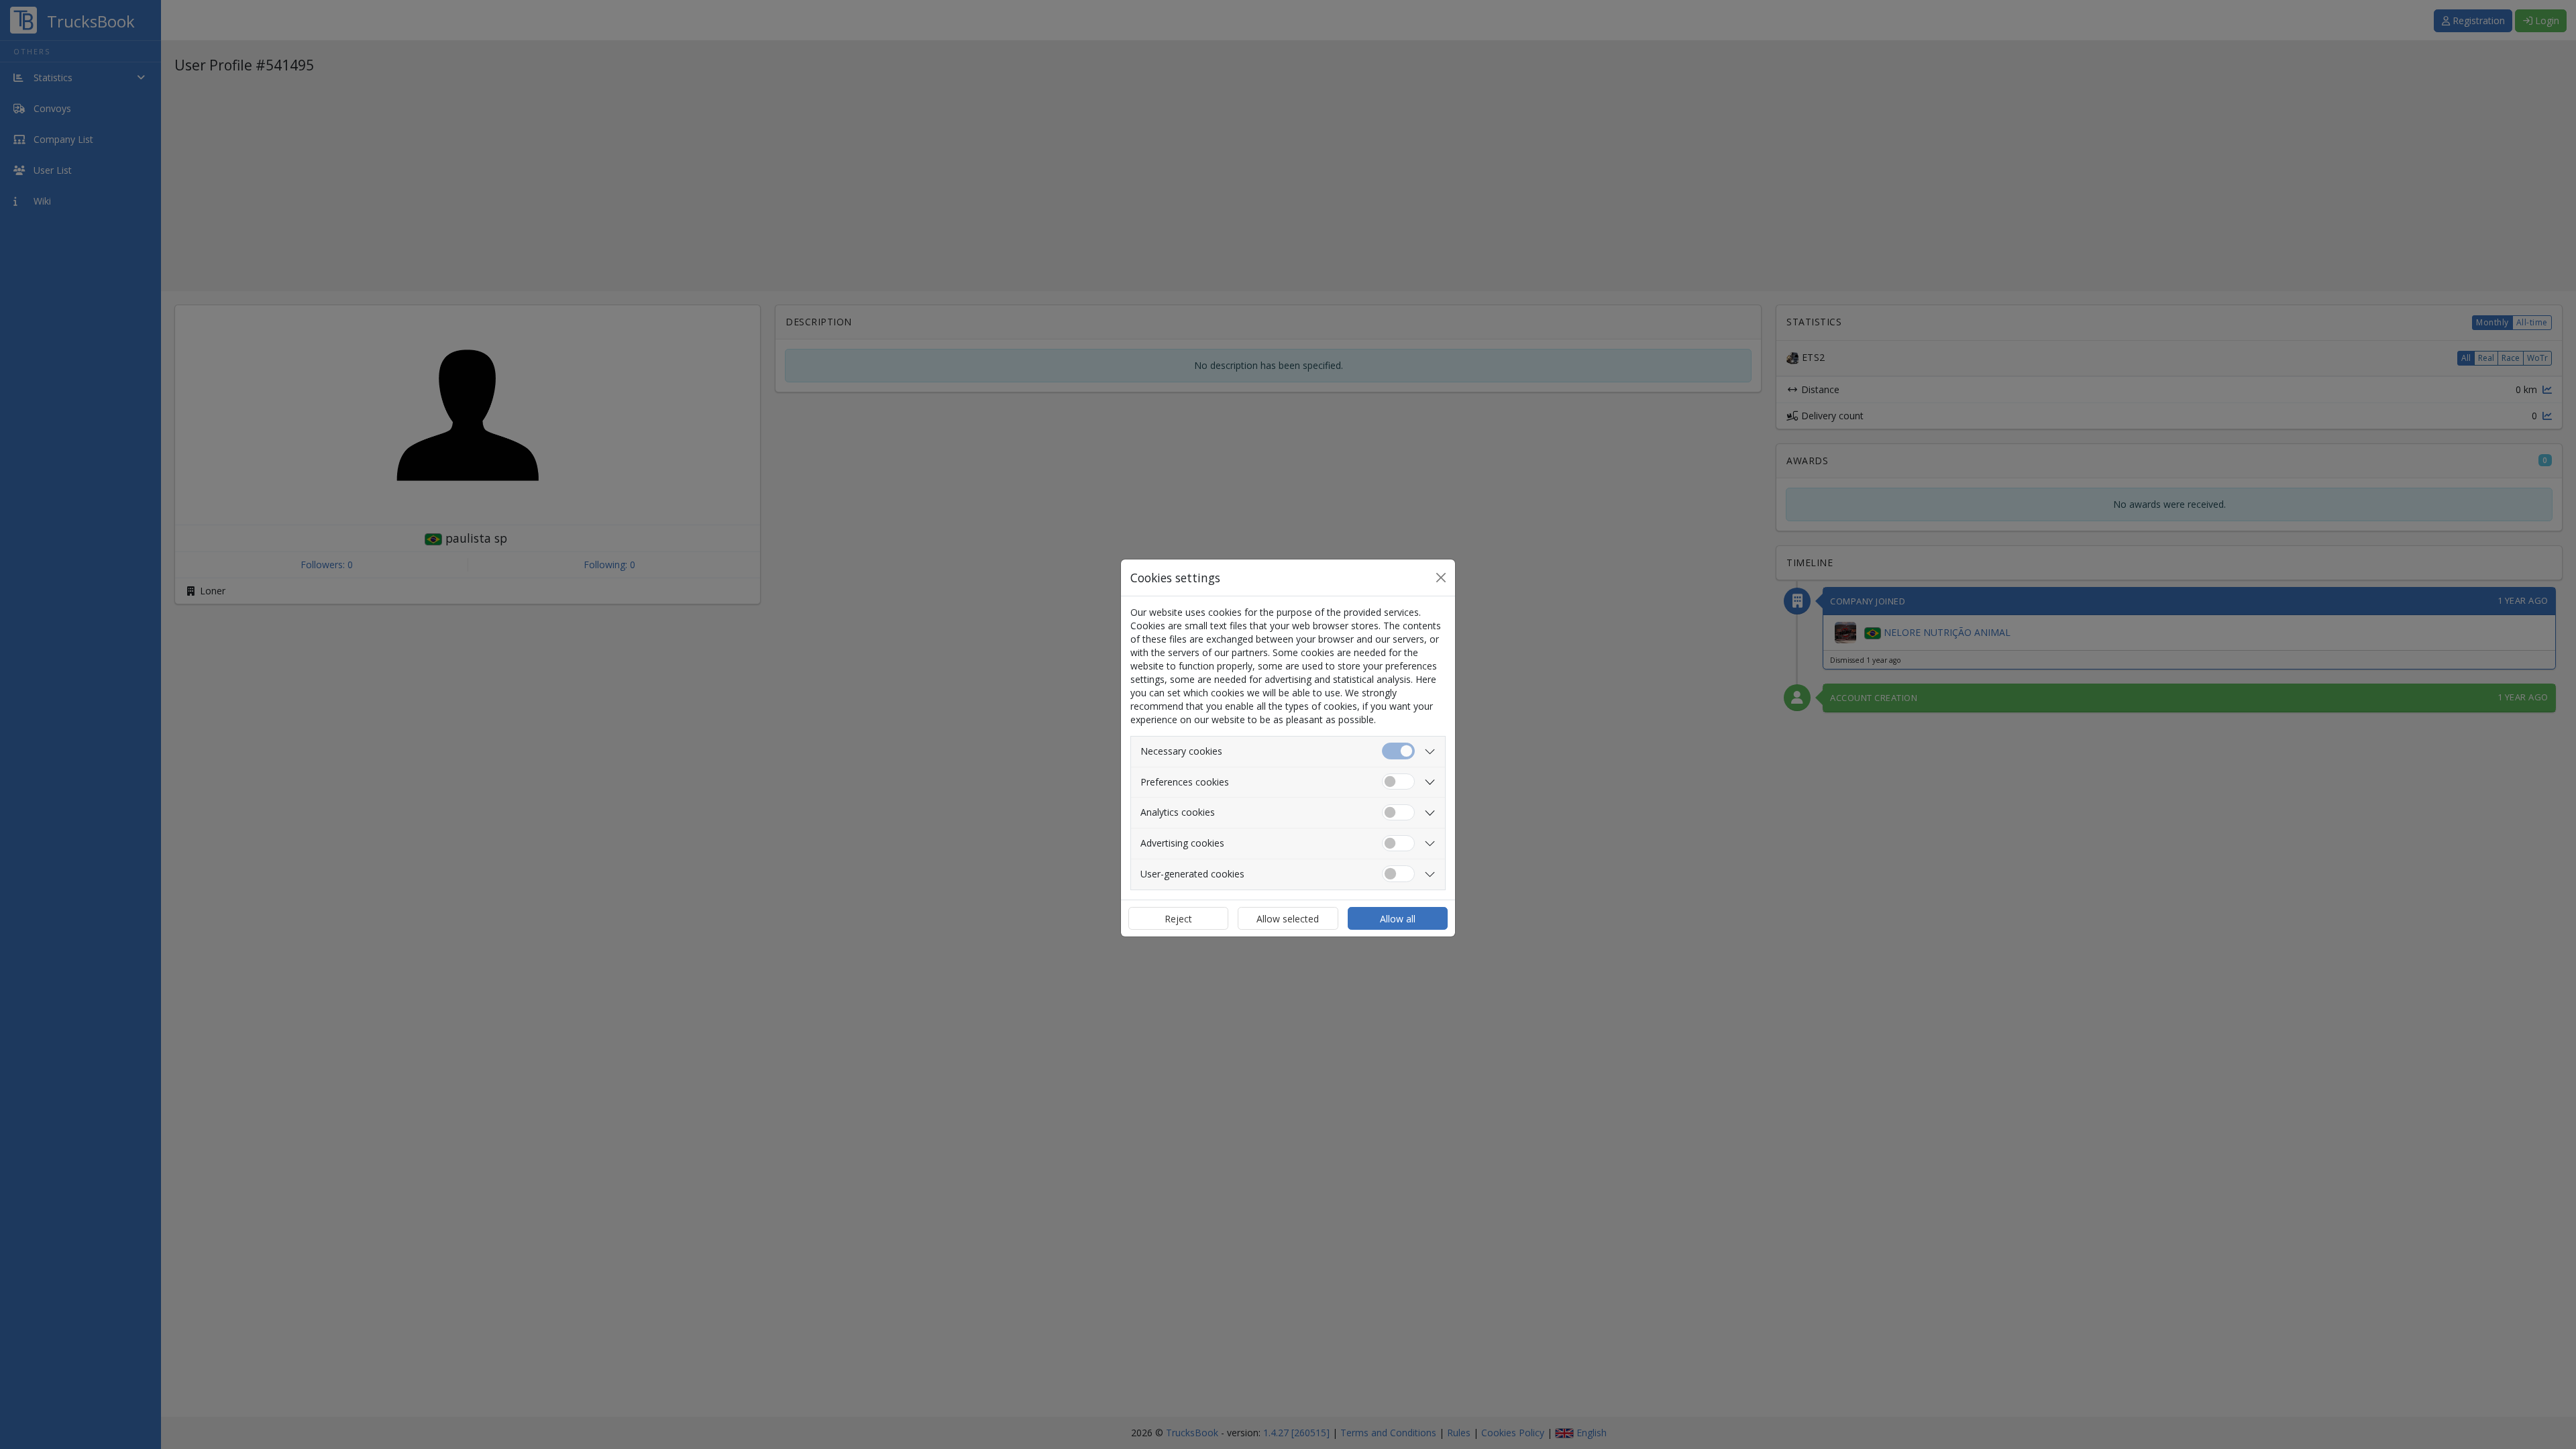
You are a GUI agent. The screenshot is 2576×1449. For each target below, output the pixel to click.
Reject (1178, 919)
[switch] (1398, 782)
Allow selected (1288, 919)
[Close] (1441, 578)
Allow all (1398, 919)
